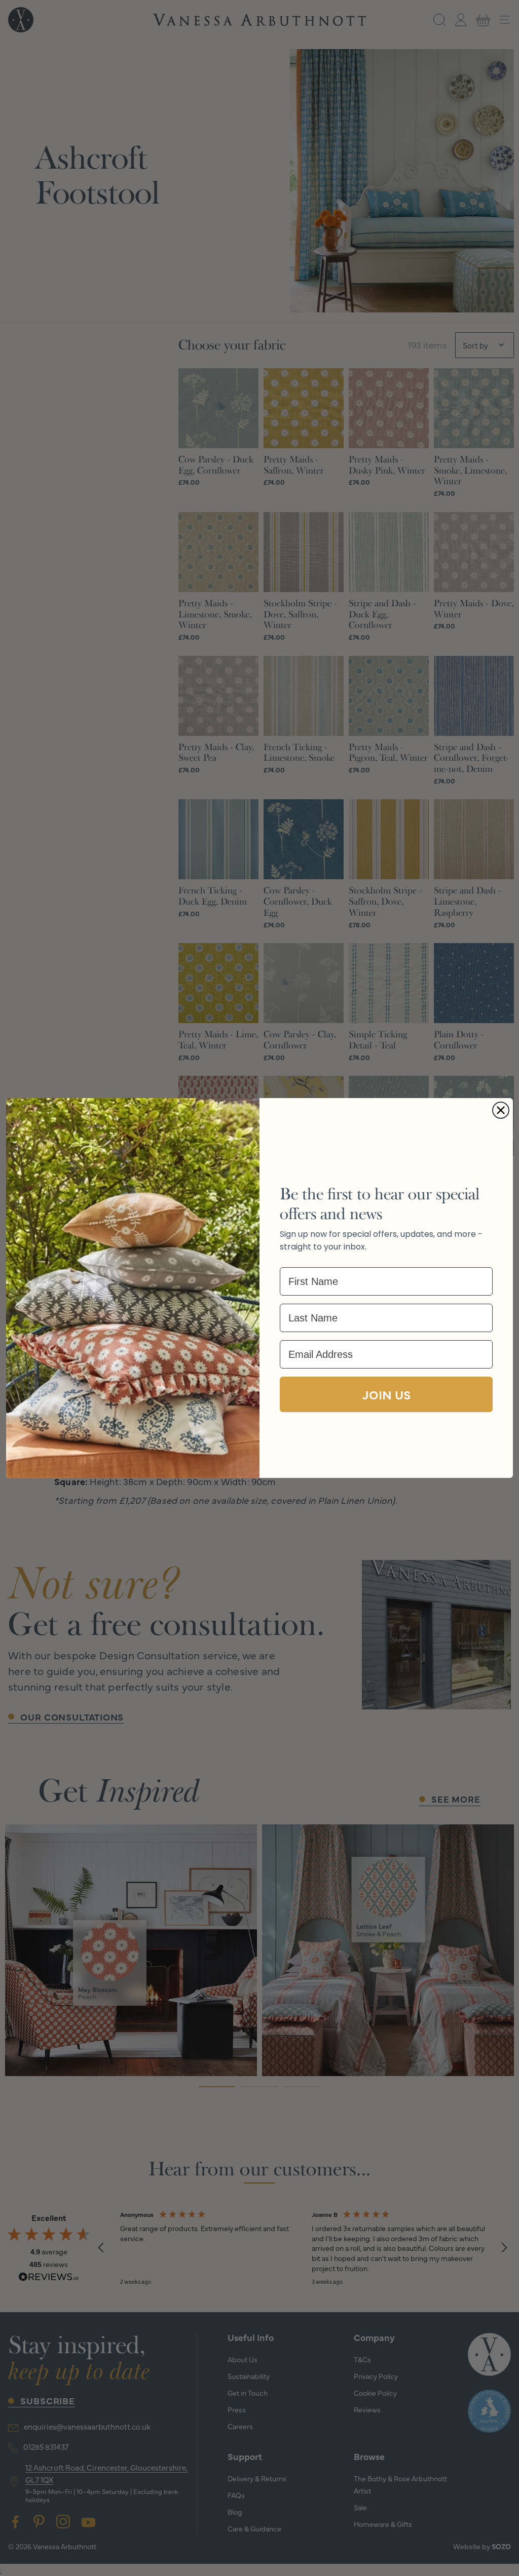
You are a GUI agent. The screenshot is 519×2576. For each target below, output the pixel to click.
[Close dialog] (501, 1110)
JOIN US (386, 1394)
